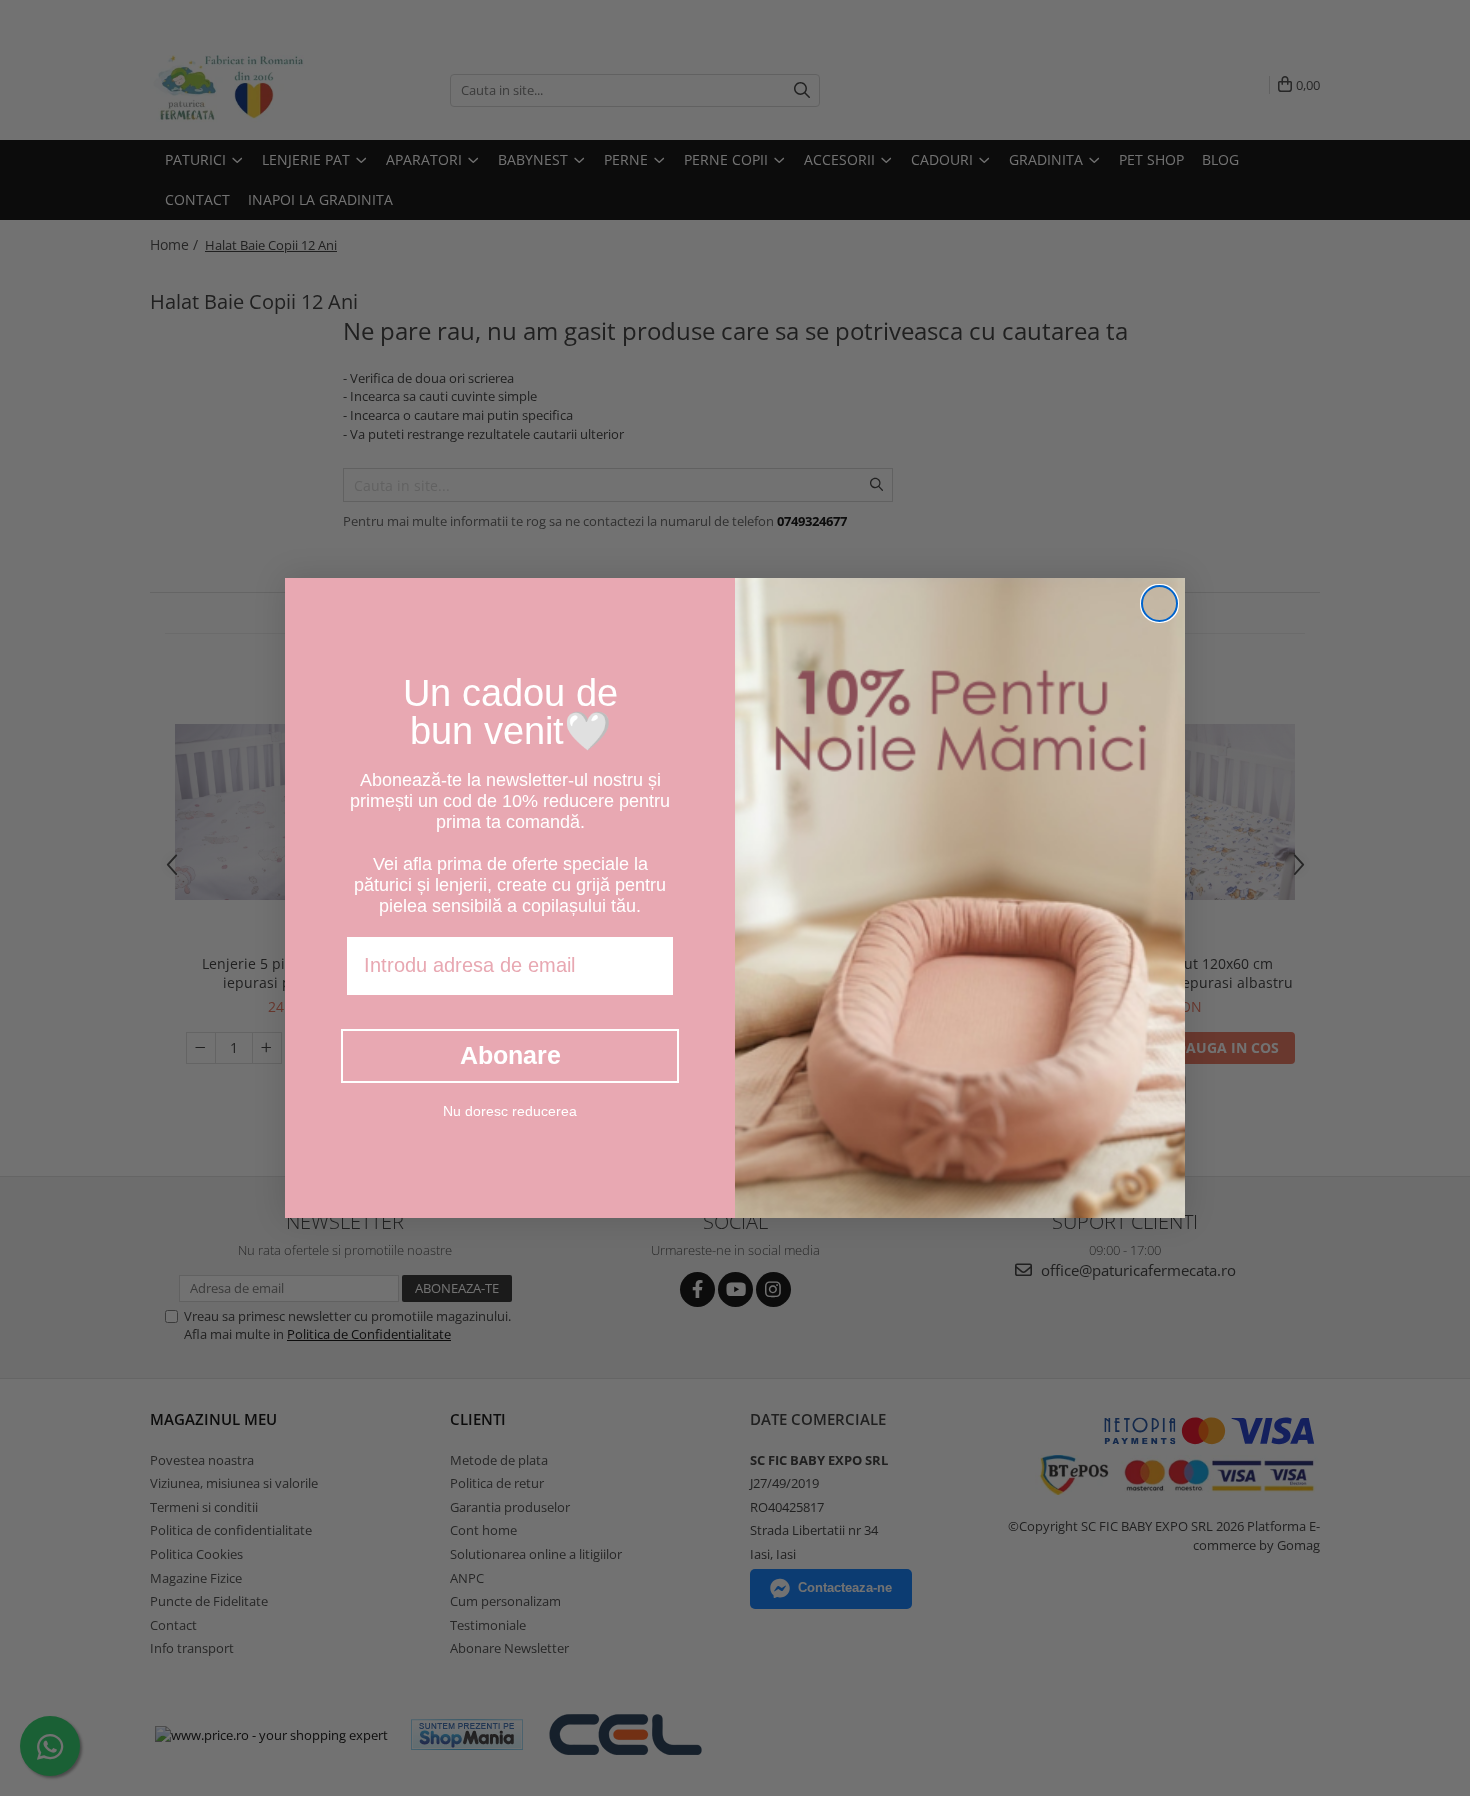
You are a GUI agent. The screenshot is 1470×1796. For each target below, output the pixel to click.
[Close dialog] (1159, 603)
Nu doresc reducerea (510, 1111)
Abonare (510, 1055)
